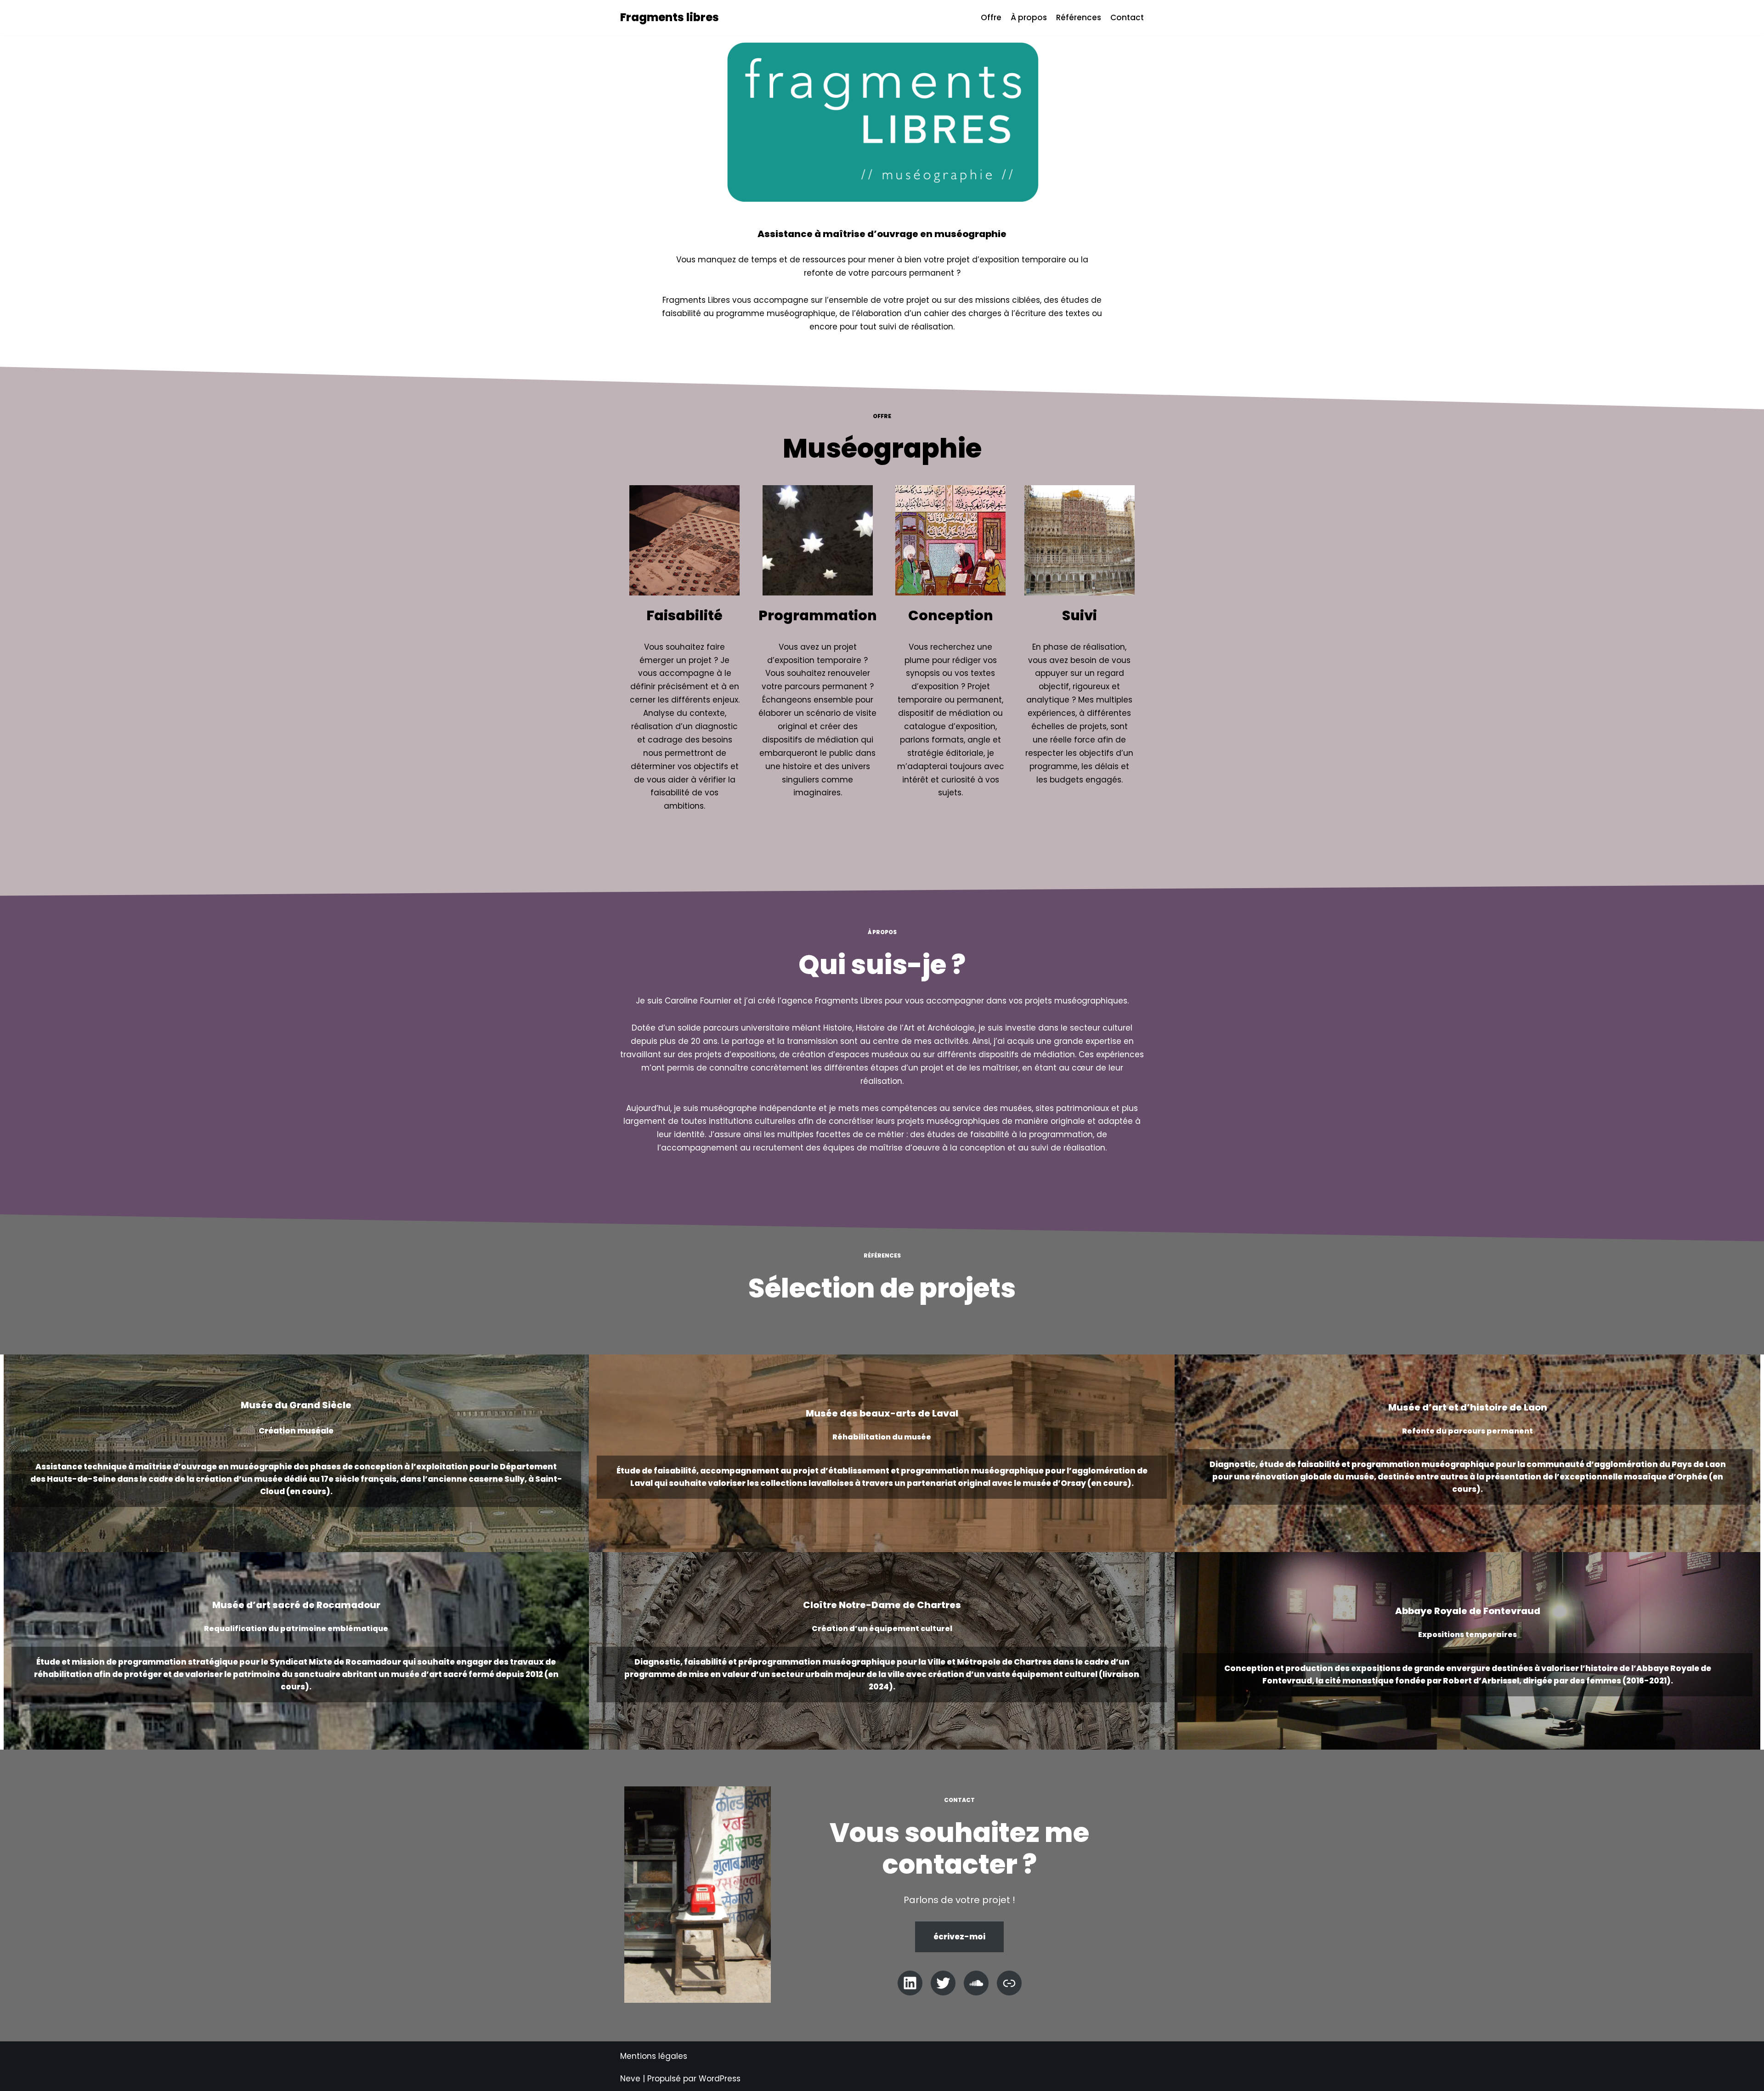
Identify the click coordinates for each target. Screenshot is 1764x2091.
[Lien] (1009, 1983)
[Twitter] (943, 1983)
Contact (1127, 17)
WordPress (720, 2079)
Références (1079, 17)
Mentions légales (654, 2056)
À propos (1029, 17)
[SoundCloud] (976, 1983)
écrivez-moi (959, 1937)
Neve (630, 2079)
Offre (991, 17)
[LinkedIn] (910, 1983)
